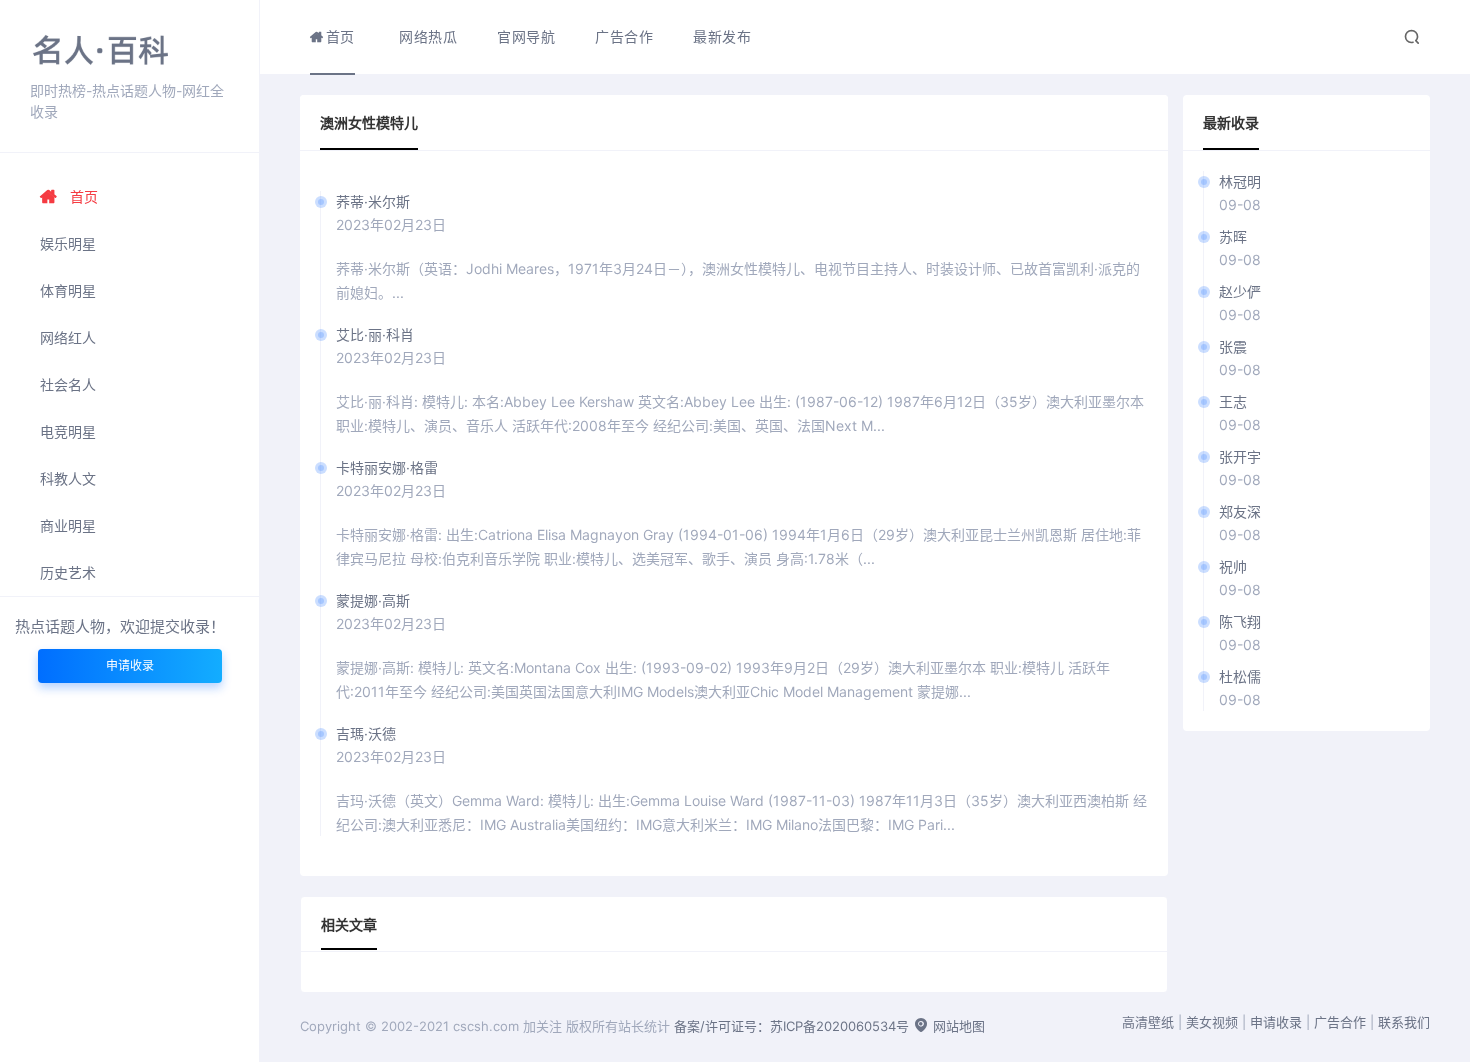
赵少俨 (1240, 291)
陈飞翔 (1240, 621)
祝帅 (1233, 566)
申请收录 (130, 665)
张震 (1233, 346)
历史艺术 (68, 572)
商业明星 (68, 525)
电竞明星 (68, 431)
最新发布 (722, 36)
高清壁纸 (1148, 1022)
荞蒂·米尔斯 (373, 201)
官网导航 (526, 36)
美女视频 (1212, 1022)
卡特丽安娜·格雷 (387, 467)
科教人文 (68, 478)
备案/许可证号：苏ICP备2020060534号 (791, 1026)
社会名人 (68, 384)
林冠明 (1240, 181)
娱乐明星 (68, 243)
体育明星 (68, 290)
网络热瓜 (428, 36)
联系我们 (1404, 1022)
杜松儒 (1240, 676)
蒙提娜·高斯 (373, 600)
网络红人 (68, 337)
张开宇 (1240, 456)
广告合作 (624, 36)
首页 (84, 196)
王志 (1233, 401)
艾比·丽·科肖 (375, 334)
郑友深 (1240, 511)
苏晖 (1233, 236)
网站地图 (957, 1026)
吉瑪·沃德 (366, 733)
